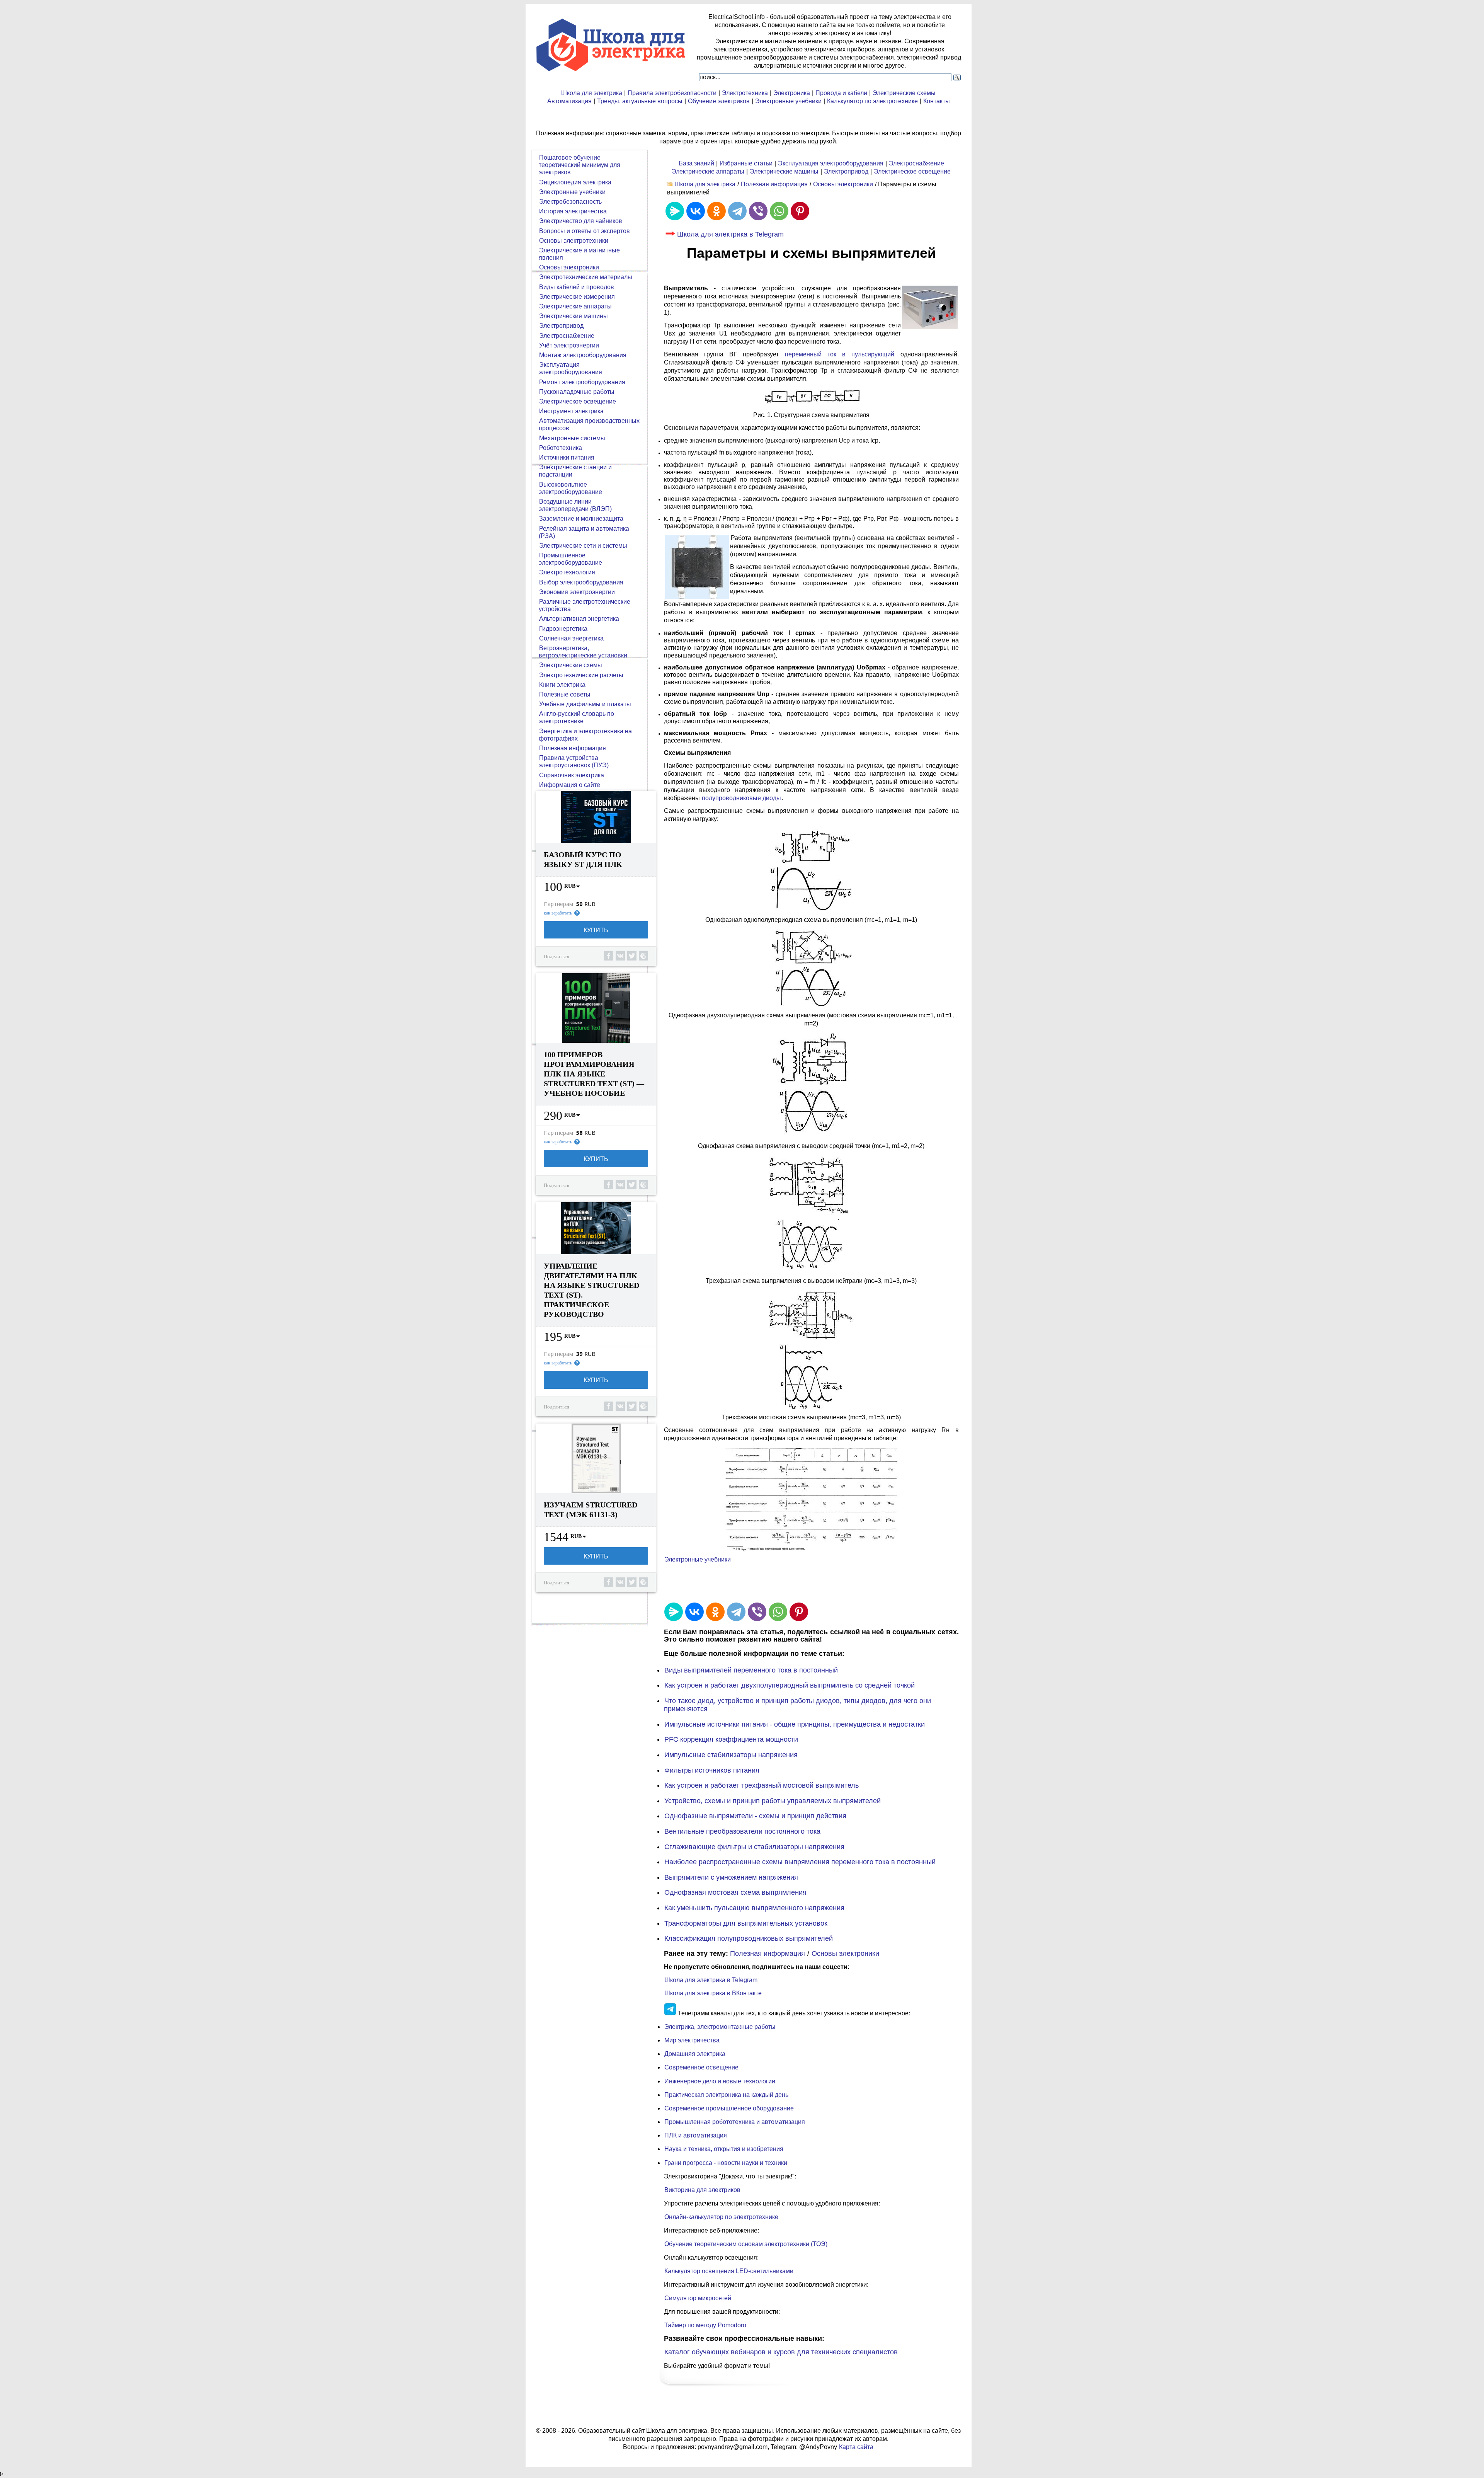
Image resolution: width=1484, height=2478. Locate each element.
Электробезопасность (570, 202)
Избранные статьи (746, 163)
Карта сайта (856, 2447)
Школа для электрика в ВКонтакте (713, 1993)
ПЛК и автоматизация (696, 2135)
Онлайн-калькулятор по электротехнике (721, 2217)
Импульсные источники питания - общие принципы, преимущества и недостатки (795, 1724)
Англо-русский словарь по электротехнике (576, 717)
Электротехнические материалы (586, 277)
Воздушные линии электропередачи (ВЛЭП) (575, 505)
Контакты (937, 101)
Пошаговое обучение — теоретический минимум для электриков (579, 165)
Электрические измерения (577, 297)
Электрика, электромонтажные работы (720, 2027)
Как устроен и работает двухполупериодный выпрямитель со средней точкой (790, 1685)
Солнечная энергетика (571, 638)
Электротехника (745, 93)
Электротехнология (567, 572)
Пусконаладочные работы (577, 392)
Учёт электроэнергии (569, 345)
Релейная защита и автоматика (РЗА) (584, 532)
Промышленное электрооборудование (570, 559)
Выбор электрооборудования (581, 582)
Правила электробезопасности (672, 93)
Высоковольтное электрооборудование (570, 488)
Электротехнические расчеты (581, 675)
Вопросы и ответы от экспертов (585, 231)
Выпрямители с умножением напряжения (731, 1877)
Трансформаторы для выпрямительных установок (746, 1923)
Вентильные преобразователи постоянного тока (742, 1831)
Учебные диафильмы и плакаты (585, 704)
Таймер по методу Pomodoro (705, 2325)
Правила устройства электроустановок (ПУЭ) (574, 761)
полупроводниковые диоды (741, 798)
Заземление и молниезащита (581, 519)
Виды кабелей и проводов (577, 287)
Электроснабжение (916, 163)
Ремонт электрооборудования (582, 382)
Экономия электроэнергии (577, 592)
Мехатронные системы (572, 438)
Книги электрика (562, 685)
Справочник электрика (572, 775)
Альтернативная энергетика (579, 619)
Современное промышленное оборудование (729, 2108)
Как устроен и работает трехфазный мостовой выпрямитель (762, 1785)
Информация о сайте (570, 785)
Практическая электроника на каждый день (726, 2095)
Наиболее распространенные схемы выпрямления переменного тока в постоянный (800, 1862)
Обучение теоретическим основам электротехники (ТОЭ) (746, 2244)
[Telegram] (737, 211)
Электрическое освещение (912, 171)
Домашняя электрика (695, 2054)
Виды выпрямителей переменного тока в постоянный (751, 1670)
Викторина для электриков (702, 2190)
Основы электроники (843, 184)
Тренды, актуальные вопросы (640, 101)
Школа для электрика (592, 93)
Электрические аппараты (708, 171)
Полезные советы (565, 694)
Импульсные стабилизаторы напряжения (731, 1755)
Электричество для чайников (581, 221)
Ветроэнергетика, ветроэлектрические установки (583, 652)
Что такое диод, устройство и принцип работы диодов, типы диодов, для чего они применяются (797, 1705)
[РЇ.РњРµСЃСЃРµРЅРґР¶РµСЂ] (675, 211)
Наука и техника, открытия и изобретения (724, 2149)
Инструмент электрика (571, 411)
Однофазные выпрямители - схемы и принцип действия (755, 1816)
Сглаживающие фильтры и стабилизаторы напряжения (754, 1847)
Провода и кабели (841, 93)
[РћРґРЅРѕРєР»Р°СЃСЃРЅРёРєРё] (716, 211)
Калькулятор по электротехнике (872, 101)
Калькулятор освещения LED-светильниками (729, 2271)
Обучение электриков (719, 101)
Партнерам (558, 904)
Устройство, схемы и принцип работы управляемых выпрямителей (773, 1801)
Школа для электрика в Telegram (730, 234)
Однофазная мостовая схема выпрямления (735, 1892)
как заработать (558, 913)
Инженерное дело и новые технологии (720, 2081)
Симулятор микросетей (698, 2298)
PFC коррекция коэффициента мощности (731, 1739)
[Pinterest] (800, 211)
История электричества (573, 211)
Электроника (792, 93)
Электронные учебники (788, 101)
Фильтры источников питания (712, 1770)
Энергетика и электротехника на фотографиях (585, 735)
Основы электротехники (574, 241)
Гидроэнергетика (563, 629)
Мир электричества (692, 2040)
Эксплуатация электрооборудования (831, 163)
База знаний (696, 163)
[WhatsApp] (779, 211)
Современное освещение (701, 2067)
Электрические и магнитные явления (579, 254)
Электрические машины (784, 171)
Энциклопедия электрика (575, 182)
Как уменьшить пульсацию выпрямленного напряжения (754, 1908)
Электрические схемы (904, 93)
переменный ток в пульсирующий (840, 354)
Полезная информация (774, 184)
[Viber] (758, 211)
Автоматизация (569, 101)
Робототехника (561, 448)
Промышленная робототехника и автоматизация (735, 2122)
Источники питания (567, 457)
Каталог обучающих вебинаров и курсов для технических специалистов (781, 2352)
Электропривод (846, 171)
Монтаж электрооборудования (583, 355)
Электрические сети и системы (583, 546)
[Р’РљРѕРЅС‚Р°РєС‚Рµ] (696, 211)
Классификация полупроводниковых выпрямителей (749, 1938)
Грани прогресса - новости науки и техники (726, 2163)
